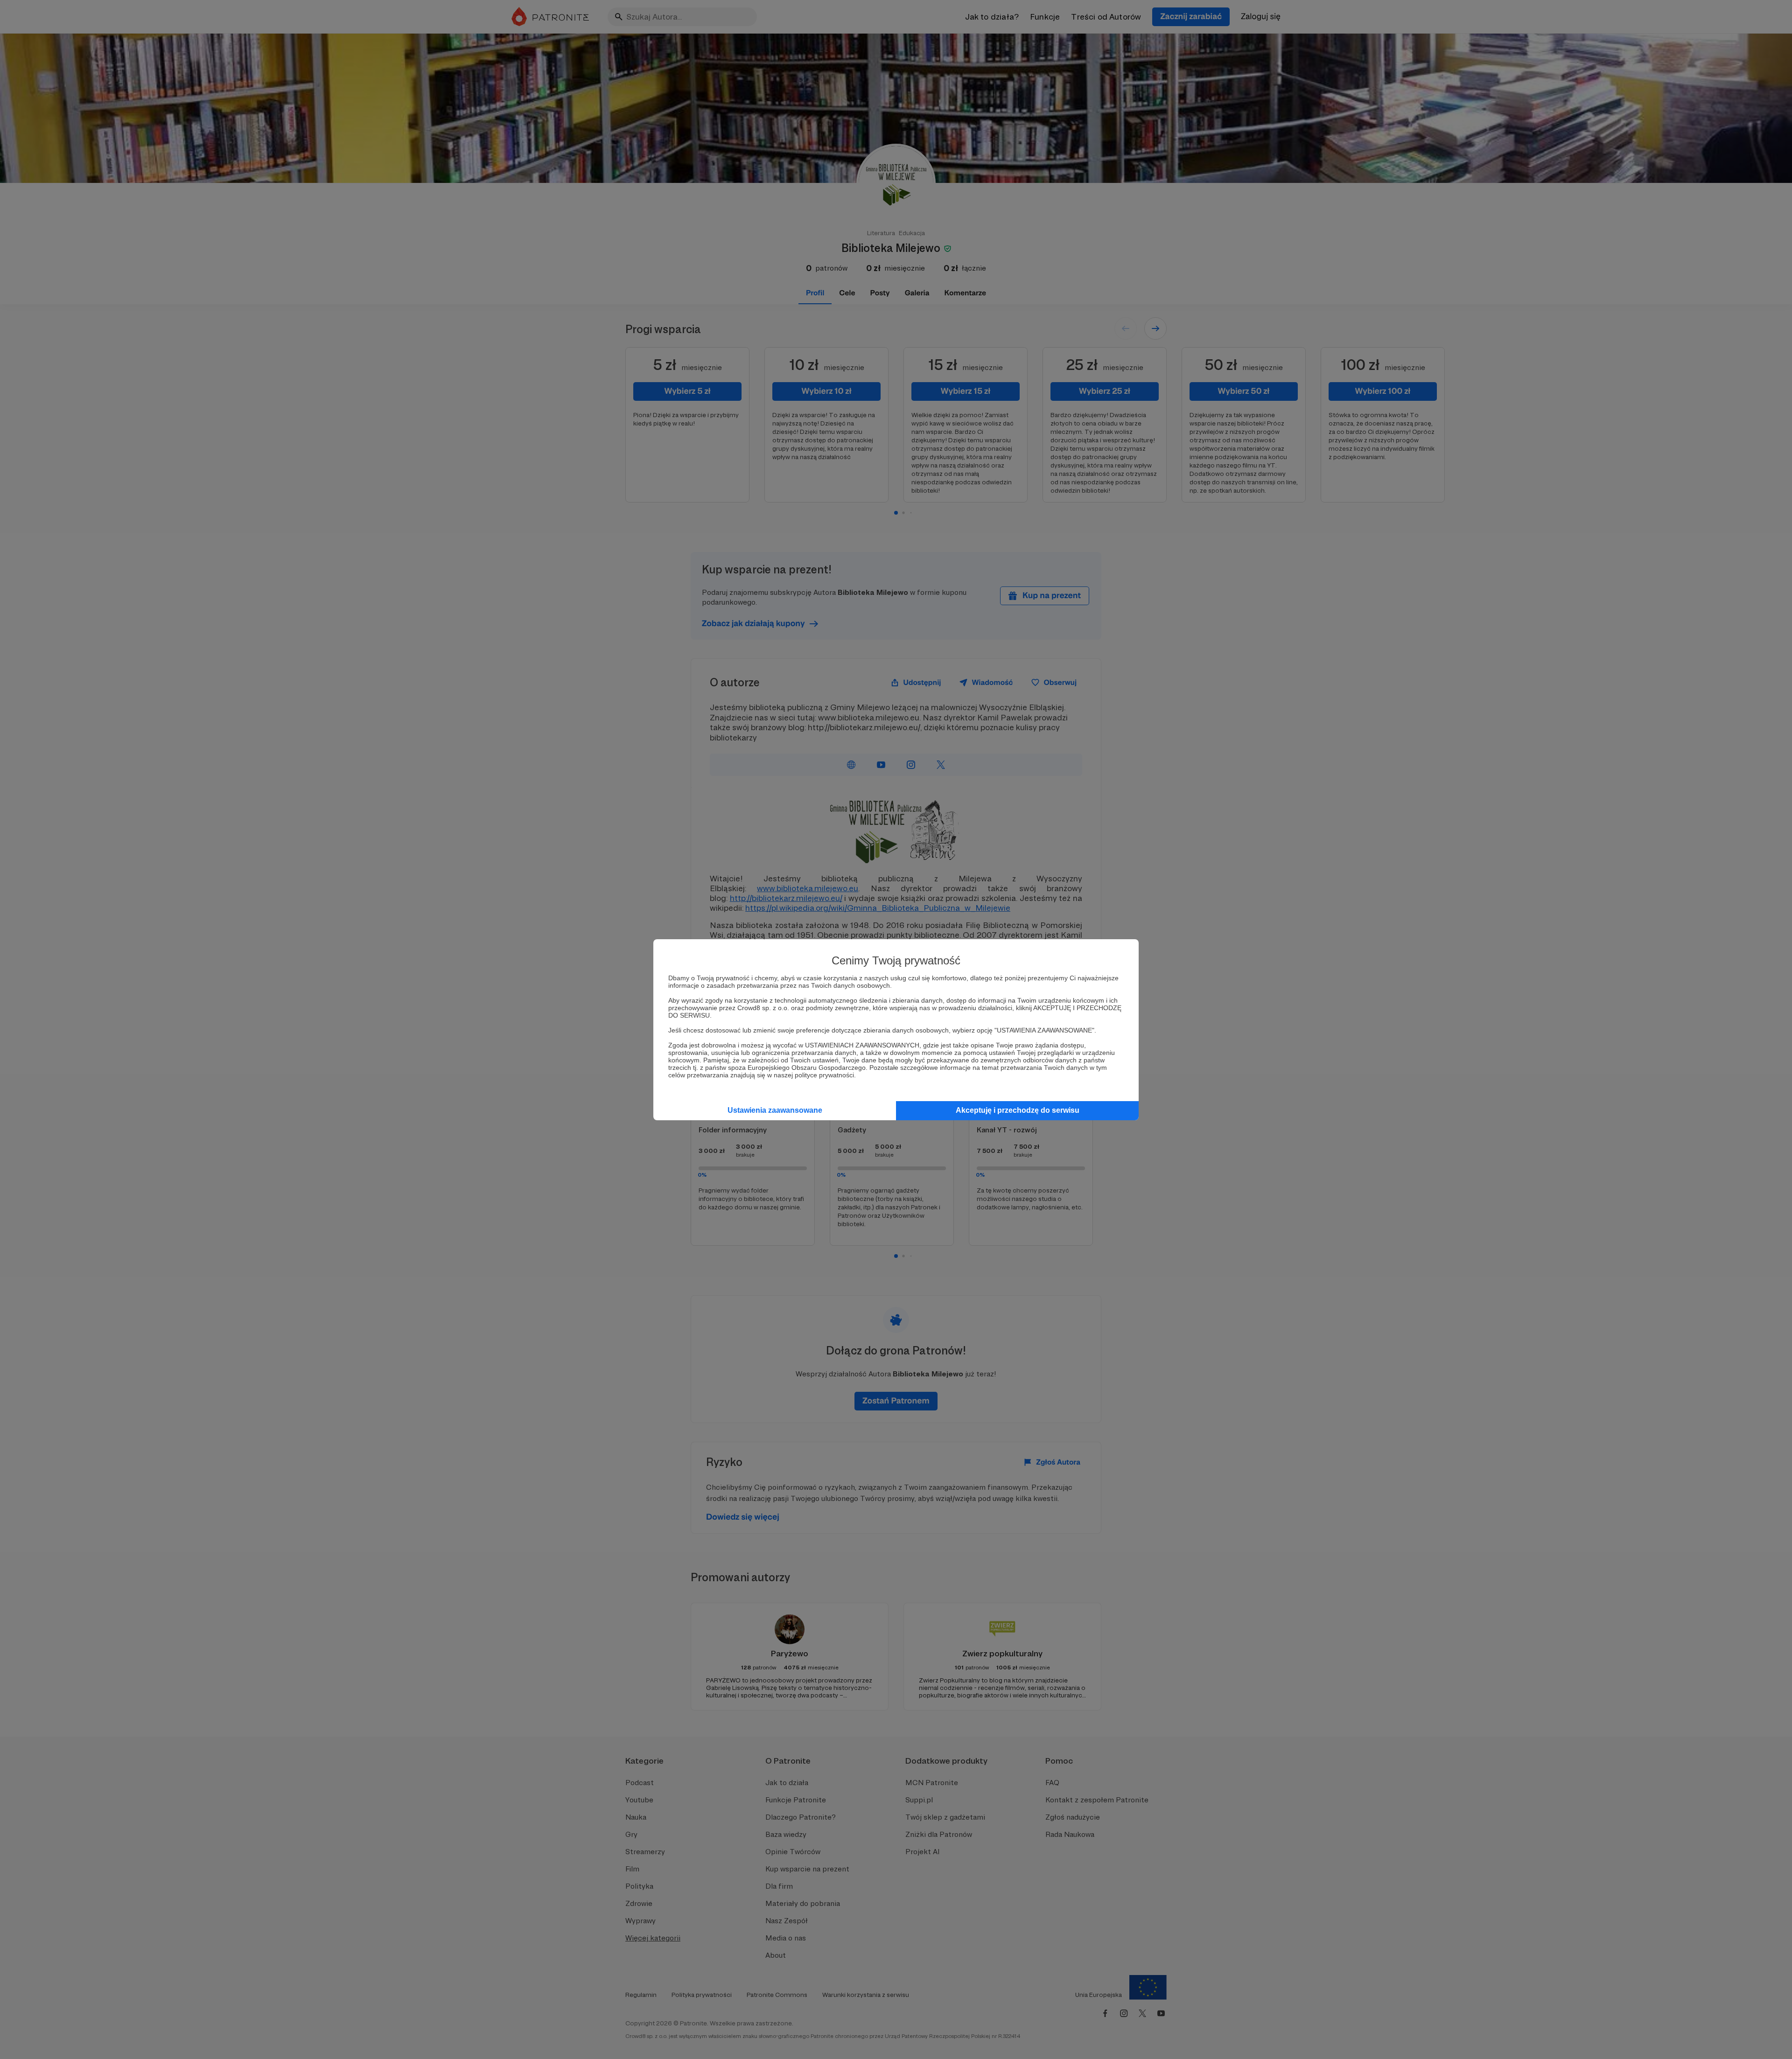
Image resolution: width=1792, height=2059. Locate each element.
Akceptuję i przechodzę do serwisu (1018, 1110)
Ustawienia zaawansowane (775, 1110)
